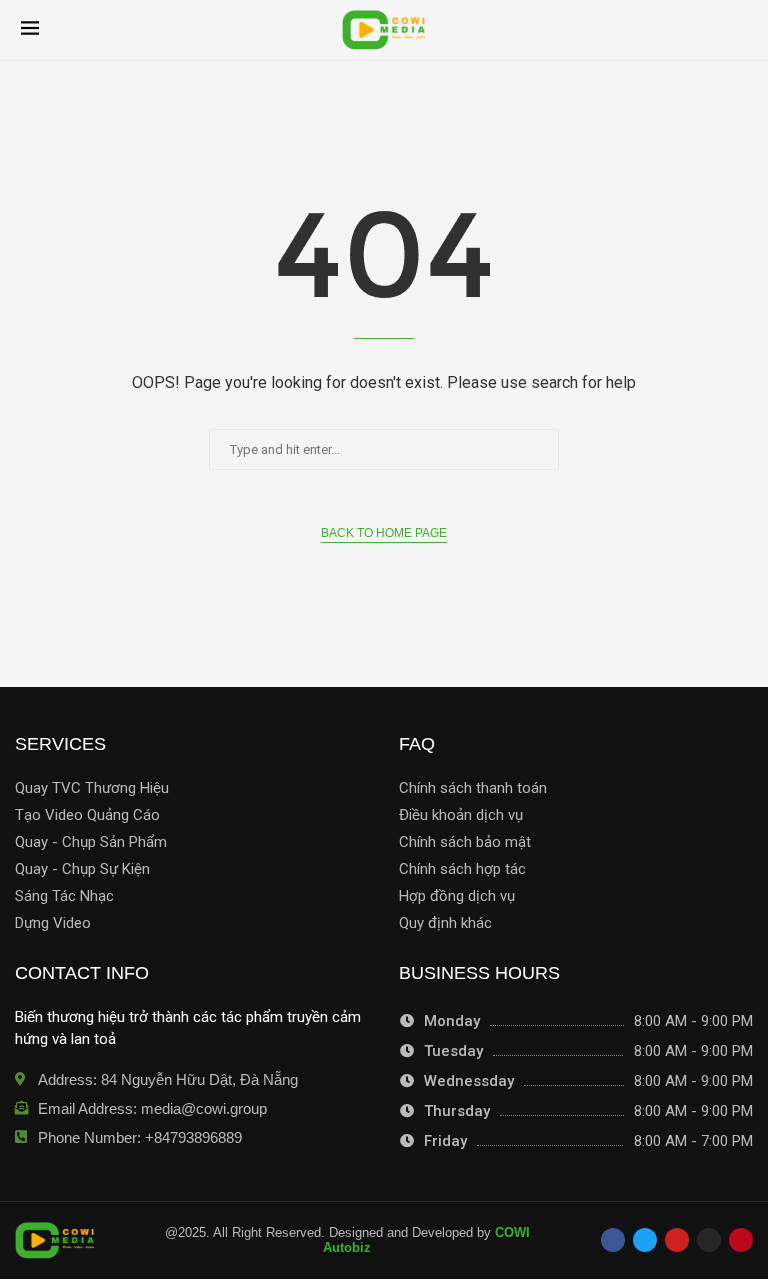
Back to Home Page (384, 533)
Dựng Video (53, 923)
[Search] (737, 30)
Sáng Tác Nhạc (64, 896)
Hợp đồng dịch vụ (457, 896)
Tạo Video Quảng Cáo (87, 815)
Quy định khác (445, 923)
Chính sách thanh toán (473, 788)
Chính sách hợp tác (462, 869)
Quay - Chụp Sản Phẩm (91, 842)
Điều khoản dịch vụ (461, 815)
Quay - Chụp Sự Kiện (82, 869)
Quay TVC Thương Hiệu (92, 788)
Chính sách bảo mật (465, 842)
